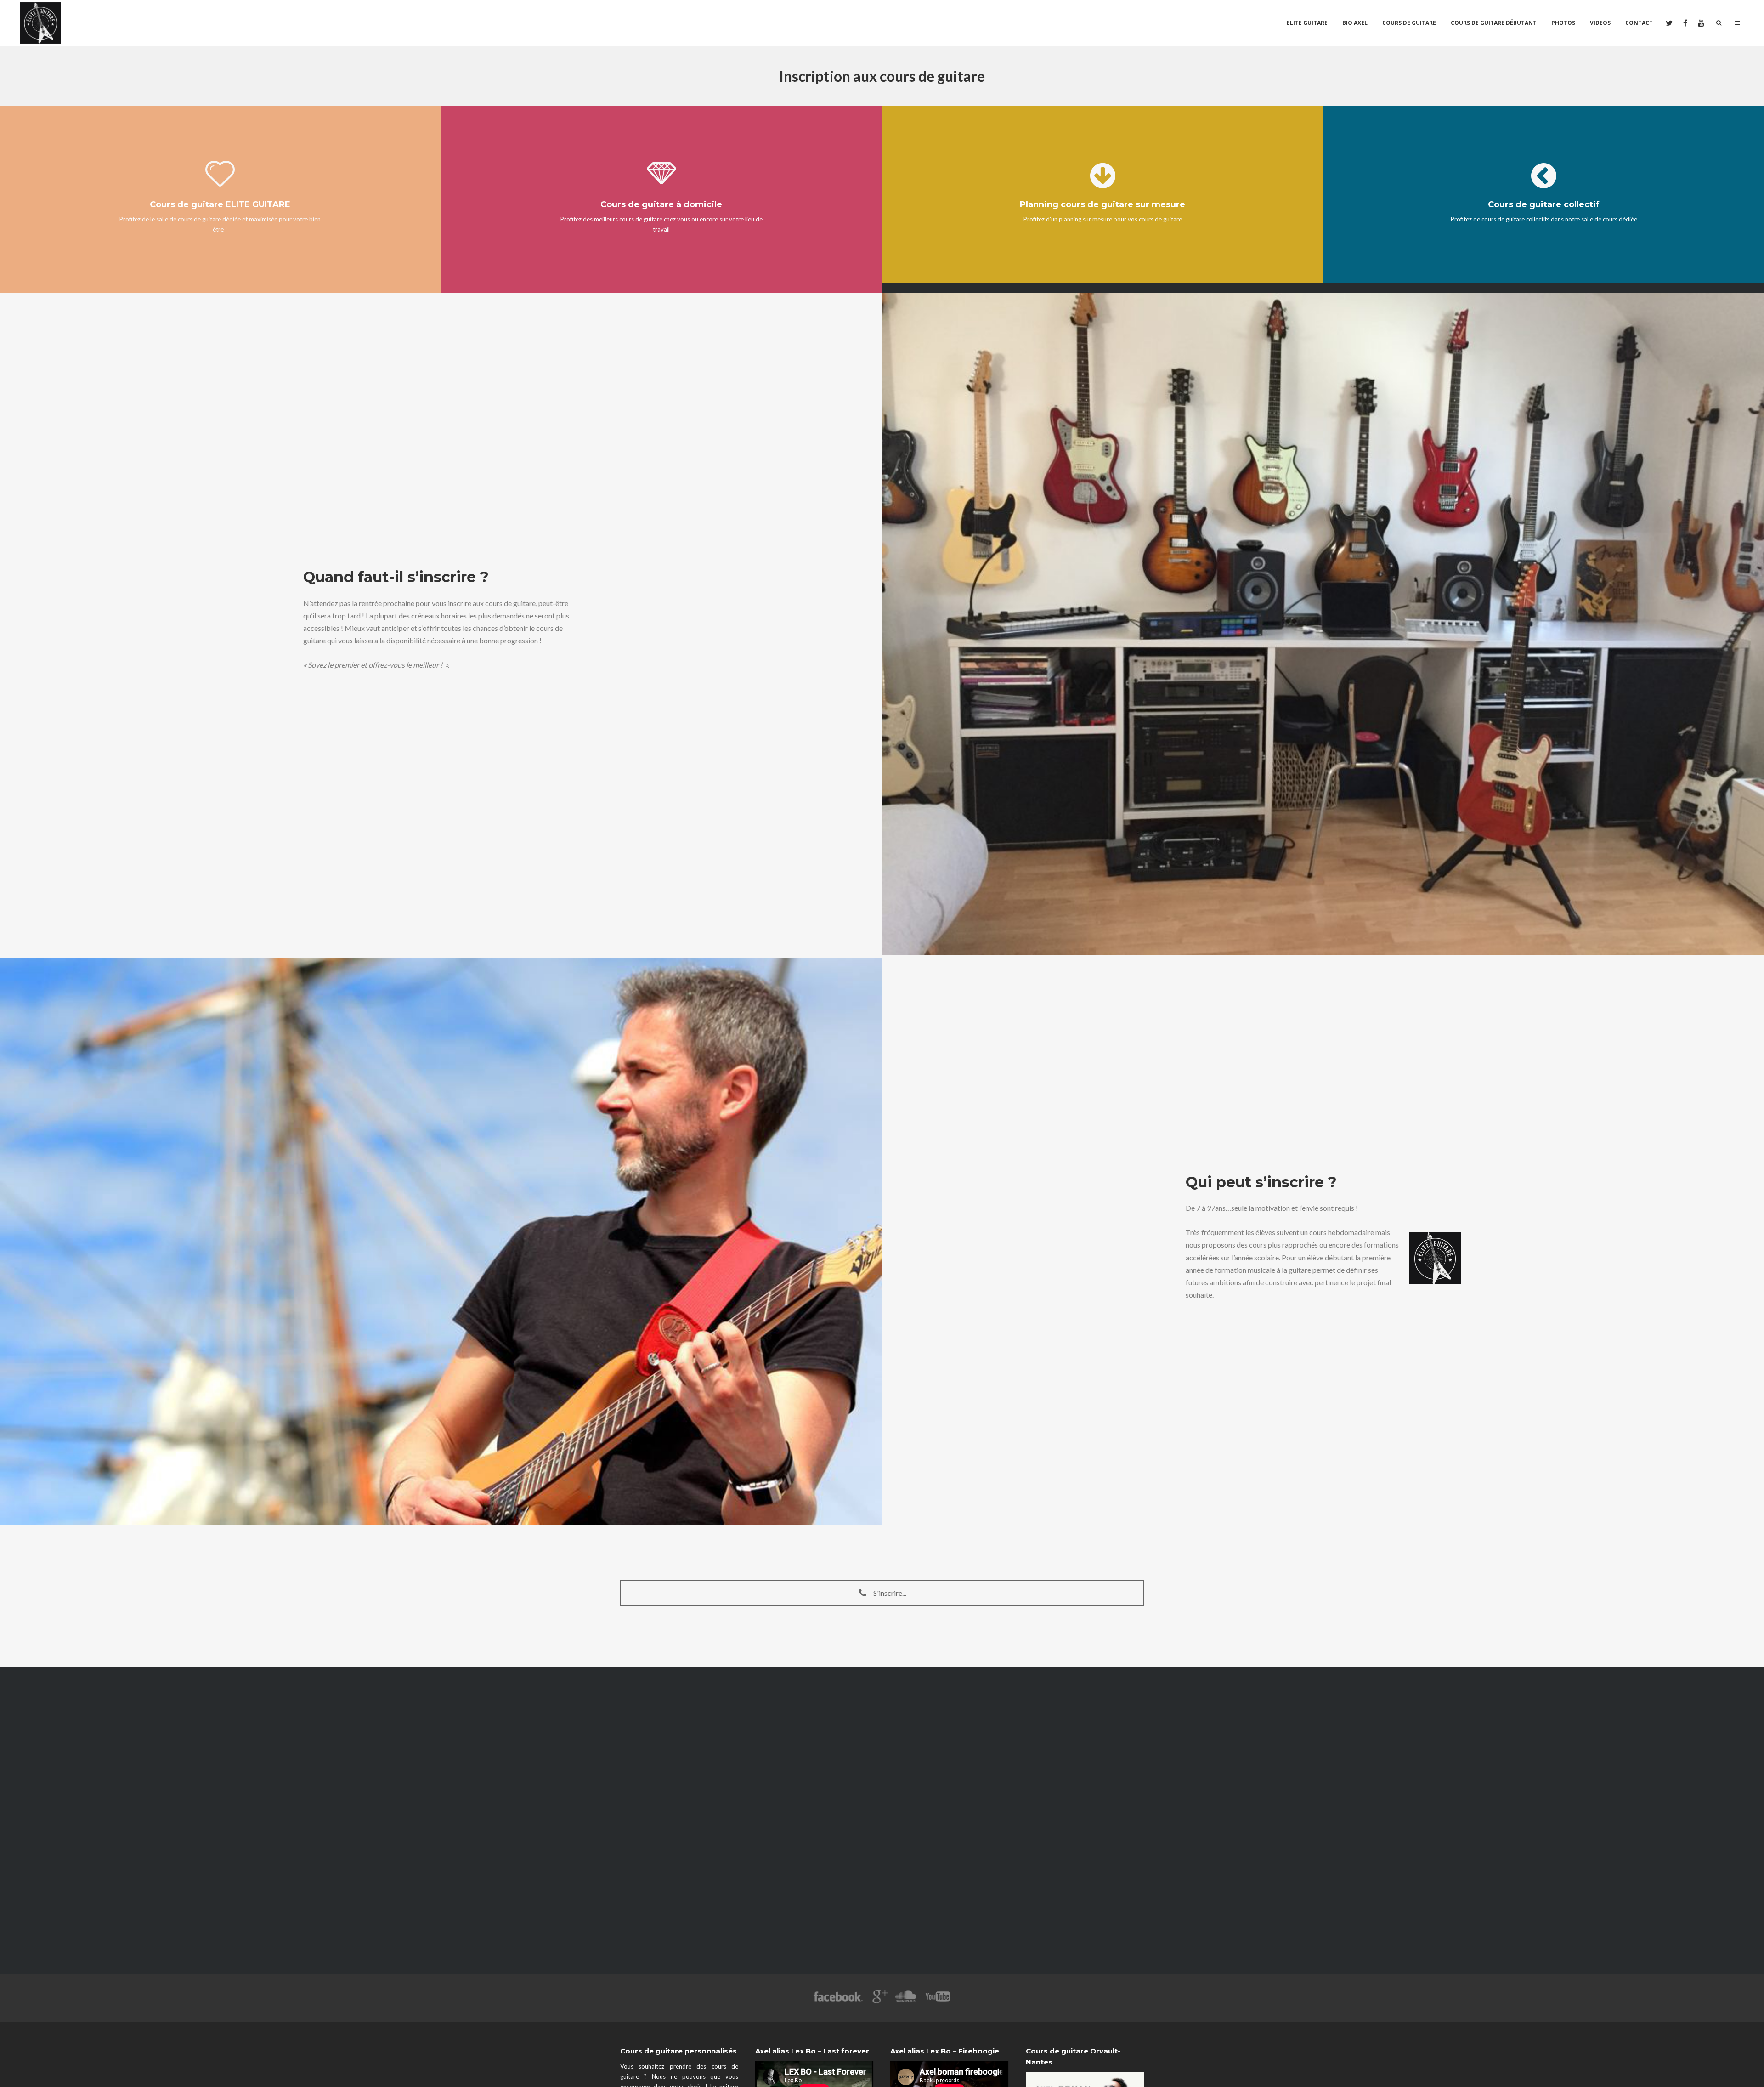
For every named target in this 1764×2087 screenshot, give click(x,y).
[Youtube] (939, 2001)
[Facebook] (838, 2001)
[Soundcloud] (905, 2001)
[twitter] (1669, 23)
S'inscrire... (889, 1593)
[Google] (879, 2001)
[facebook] (1684, 23)
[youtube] (1700, 23)
